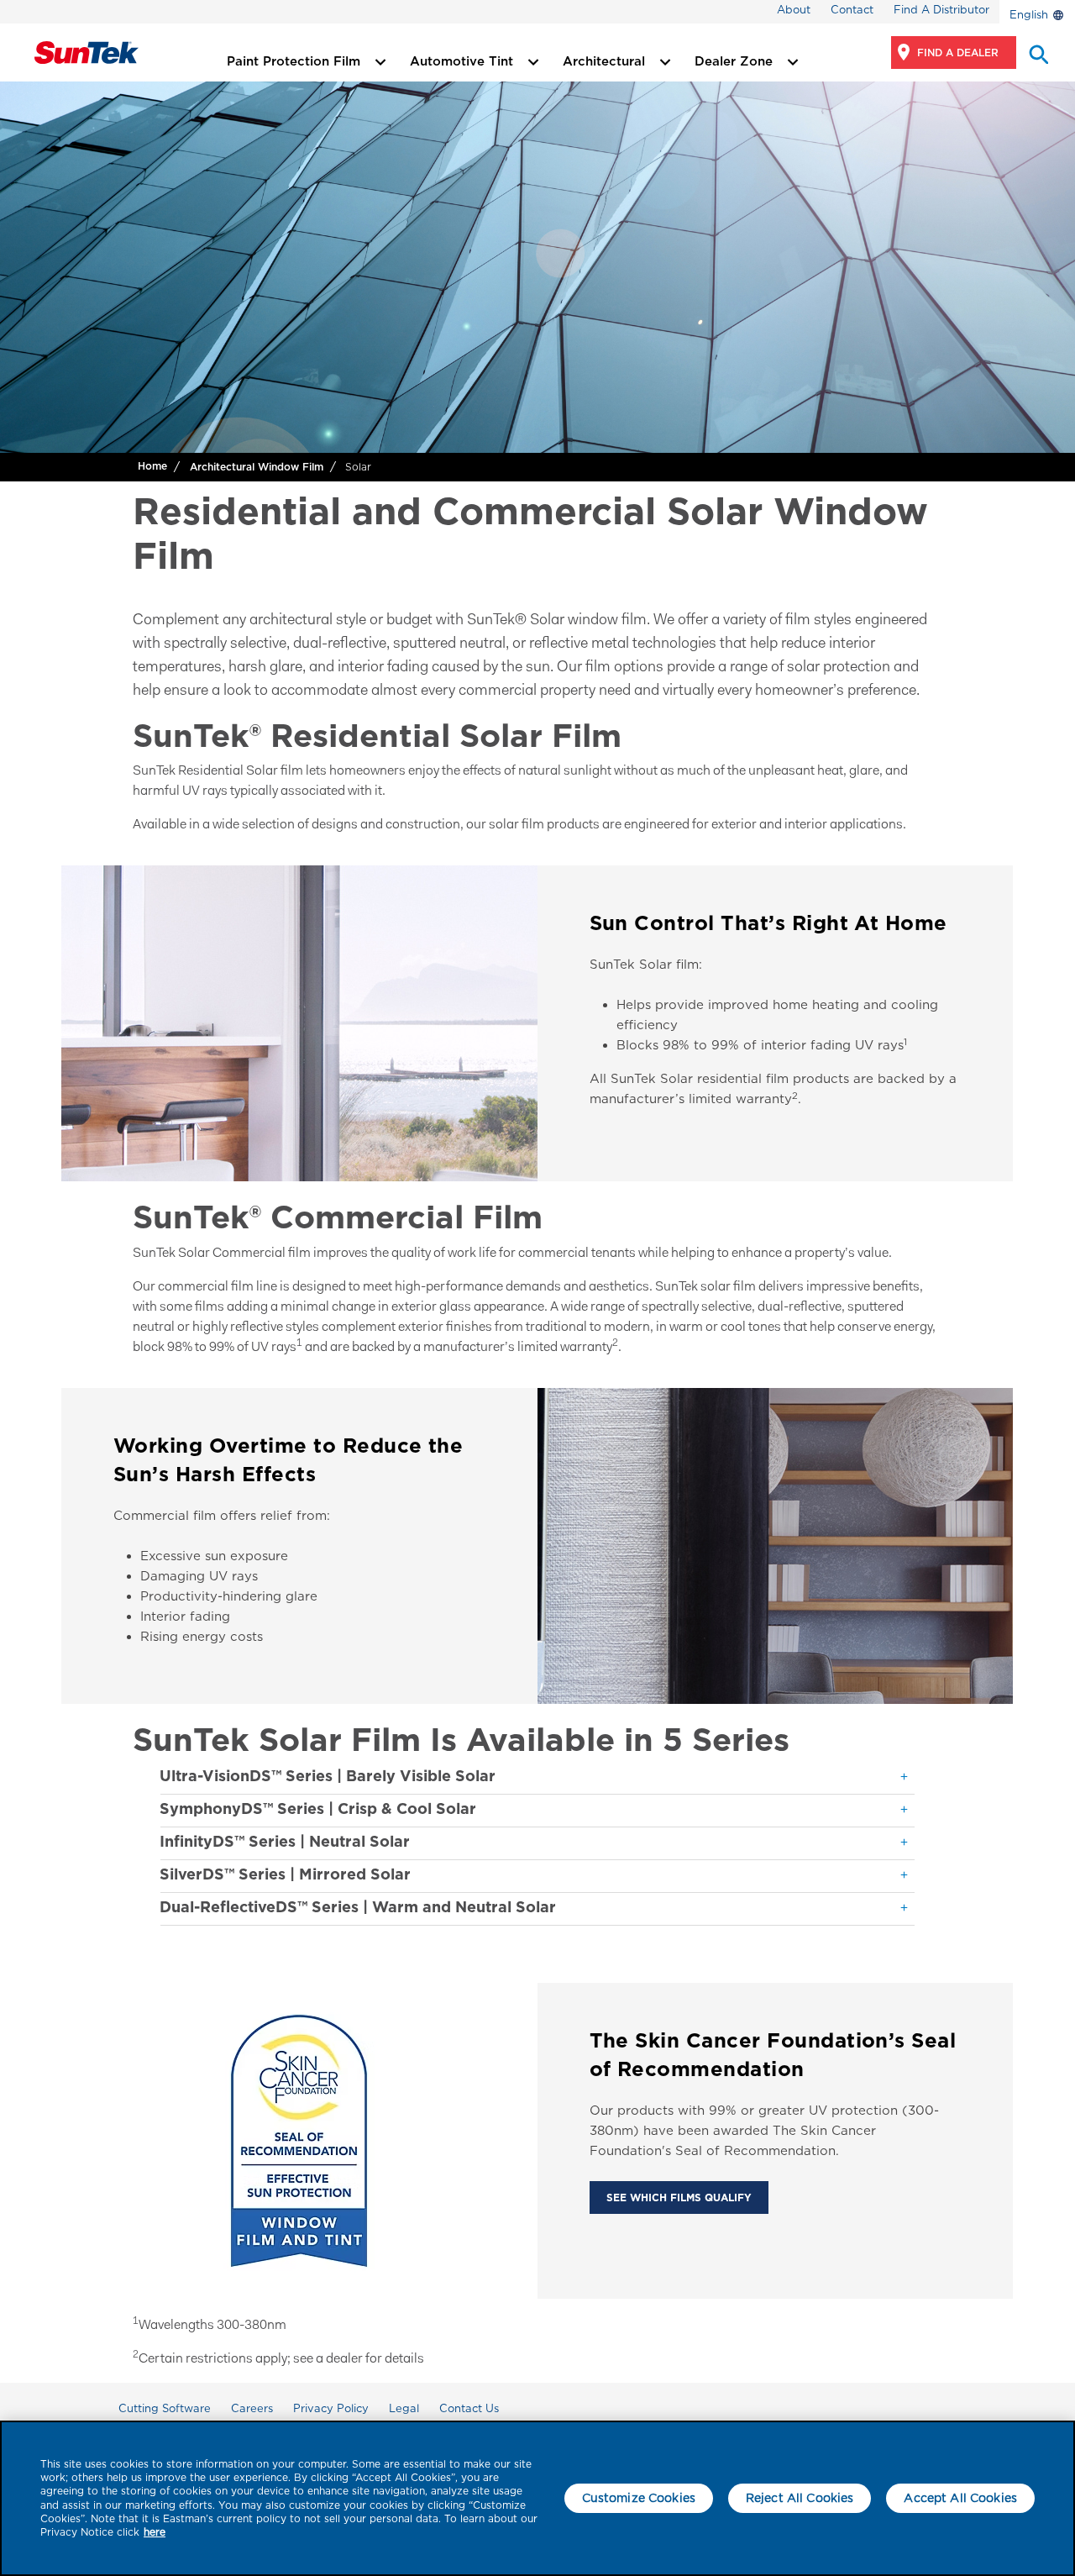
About (794, 10)
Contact (852, 10)
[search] (1037, 53)
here (155, 2532)
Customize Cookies (639, 2498)
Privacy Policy (331, 2408)
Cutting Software (165, 2408)
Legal (404, 2408)
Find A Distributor (941, 10)
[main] (537, 2498)
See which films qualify (679, 2197)
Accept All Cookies (960, 2498)
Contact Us (469, 2408)
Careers (252, 2408)
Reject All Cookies (800, 2498)
